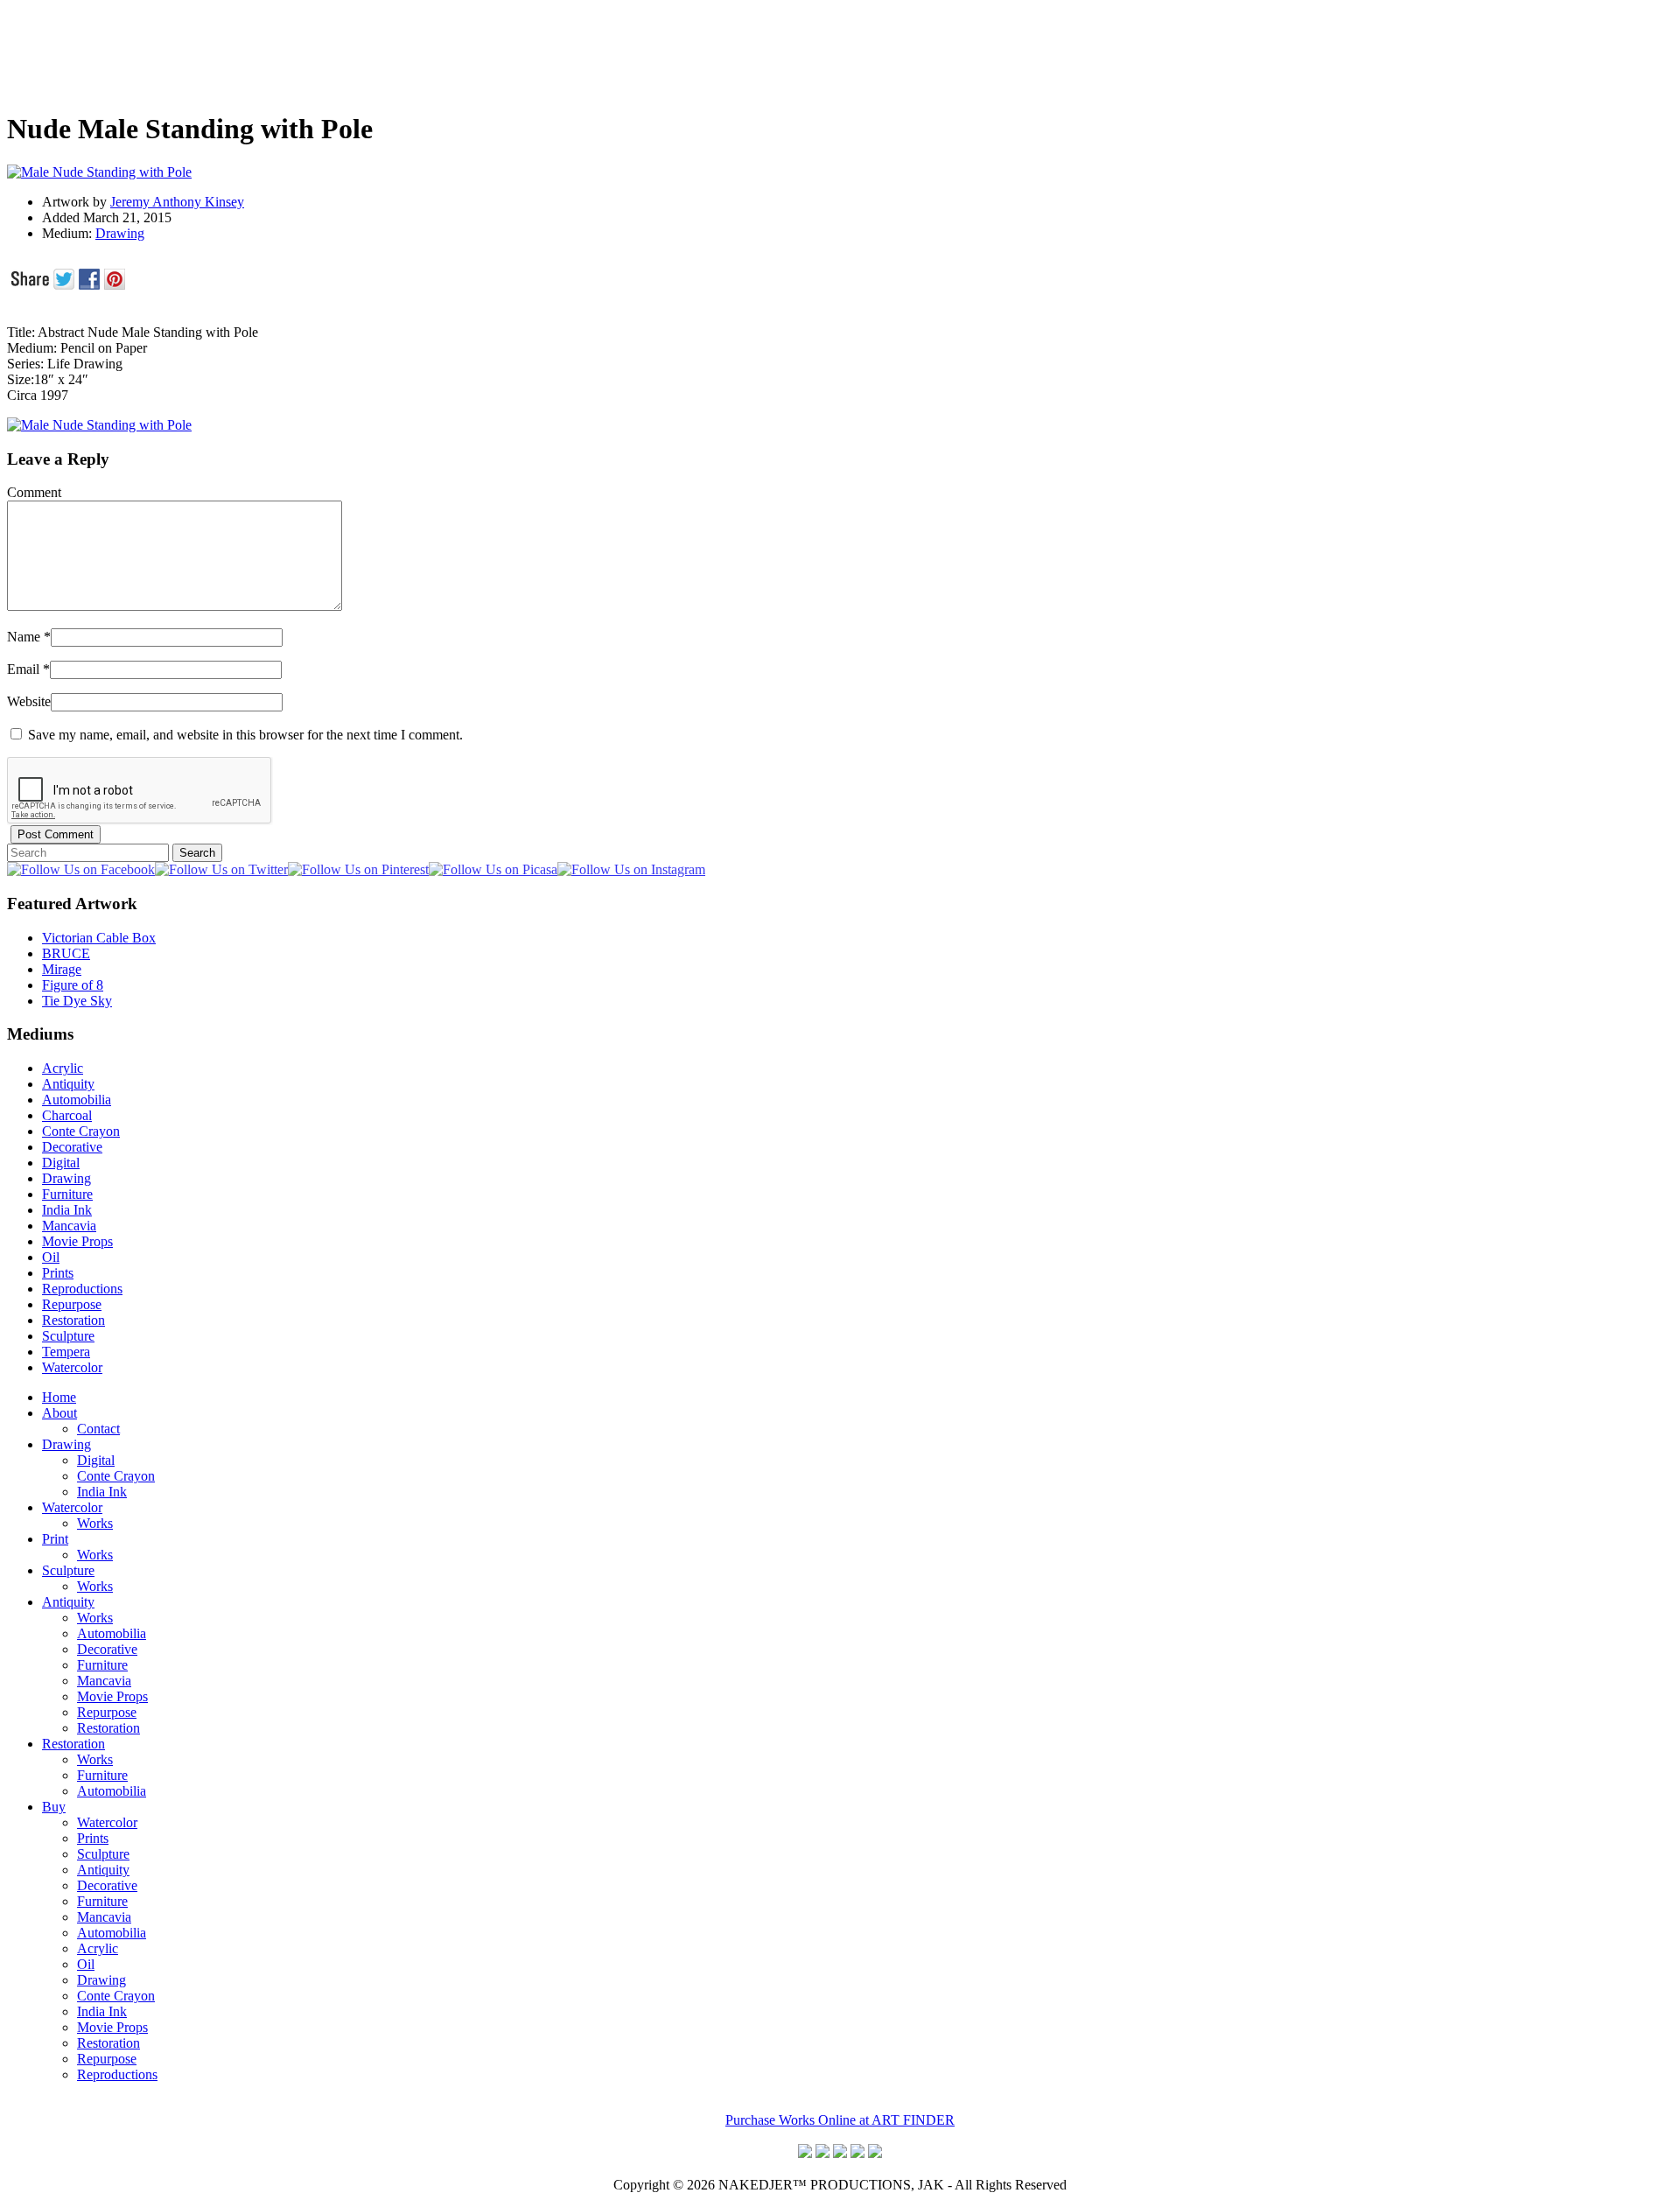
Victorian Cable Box (99, 938)
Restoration (73, 1320)
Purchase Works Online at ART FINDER (840, 2120)
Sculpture (68, 1336)
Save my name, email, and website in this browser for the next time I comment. (245, 735)
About (59, 1413)
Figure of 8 (73, 985)
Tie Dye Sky (77, 1001)
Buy (54, 1807)
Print (55, 1539)
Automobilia (77, 1100)
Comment (34, 492)
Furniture (67, 1194)
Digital (61, 1163)
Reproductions (82, 1289)
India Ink (67, 1210)
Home (59, 1397)
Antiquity (68, 1084)
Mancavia (69, 1226)
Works (95, 1523)
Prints (58, 1273)
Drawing (120, 233)
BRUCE (66, 953)
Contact (98, 1429)
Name (24, 637)
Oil (51, 1257)
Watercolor (72, 1367)
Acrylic (63, 1068)
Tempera (66, 1352)
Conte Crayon (81, 1131)
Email (23, 669)
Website (29, 701)
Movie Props (77, 1241)
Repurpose (72, 1304)
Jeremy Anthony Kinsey (177, 202)
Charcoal (67, 1115)
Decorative (72, 1147)
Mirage (62, 969)
